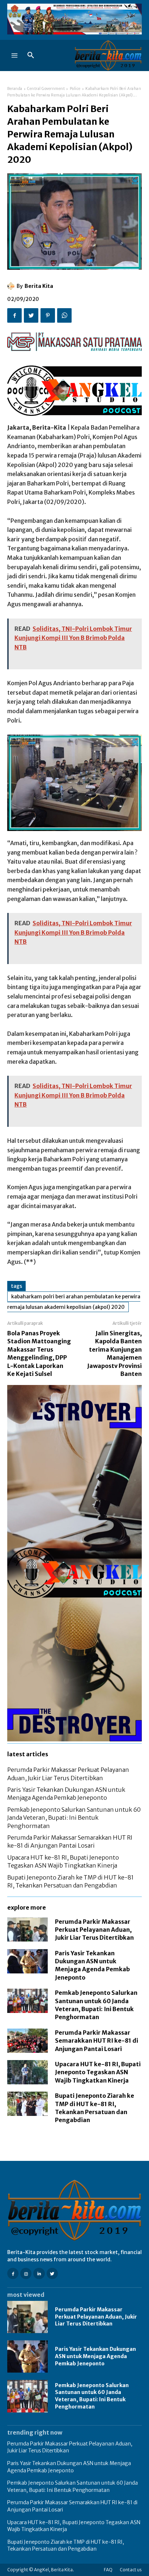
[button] (31, 55)
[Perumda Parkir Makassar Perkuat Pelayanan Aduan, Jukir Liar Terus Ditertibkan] (27, 1930)
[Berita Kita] (12, 286)
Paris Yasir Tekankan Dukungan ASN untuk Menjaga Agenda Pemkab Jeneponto (95, 2356)
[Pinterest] (48, 315)
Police (75, 89)
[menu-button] (14, 55)
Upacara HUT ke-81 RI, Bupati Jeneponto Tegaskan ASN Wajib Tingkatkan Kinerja (98, 2072)
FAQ (108, 2570)
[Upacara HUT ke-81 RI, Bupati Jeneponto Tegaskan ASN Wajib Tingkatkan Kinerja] (27, 2072)
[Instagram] (26, 2273)
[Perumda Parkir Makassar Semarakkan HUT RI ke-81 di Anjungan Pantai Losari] (27, 2041)
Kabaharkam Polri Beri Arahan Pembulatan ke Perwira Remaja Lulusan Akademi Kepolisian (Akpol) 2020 (74, 1302)
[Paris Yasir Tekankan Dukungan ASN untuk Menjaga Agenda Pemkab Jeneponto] (27, 1961)
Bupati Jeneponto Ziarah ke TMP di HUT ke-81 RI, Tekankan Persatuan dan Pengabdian (66, 2546)
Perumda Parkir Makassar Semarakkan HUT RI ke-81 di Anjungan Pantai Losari (97, 2041)
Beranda (15, 89)
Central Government (46, 89)
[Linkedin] (39, 2273)
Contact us (131, 2570)
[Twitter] (31, 315)
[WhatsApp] (64, 315)
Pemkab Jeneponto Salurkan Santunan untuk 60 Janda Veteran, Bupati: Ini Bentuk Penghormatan (74, 1818)
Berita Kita (39, 286)
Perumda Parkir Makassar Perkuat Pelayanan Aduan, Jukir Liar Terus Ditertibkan (94, 1930)
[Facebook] (14, 315)
